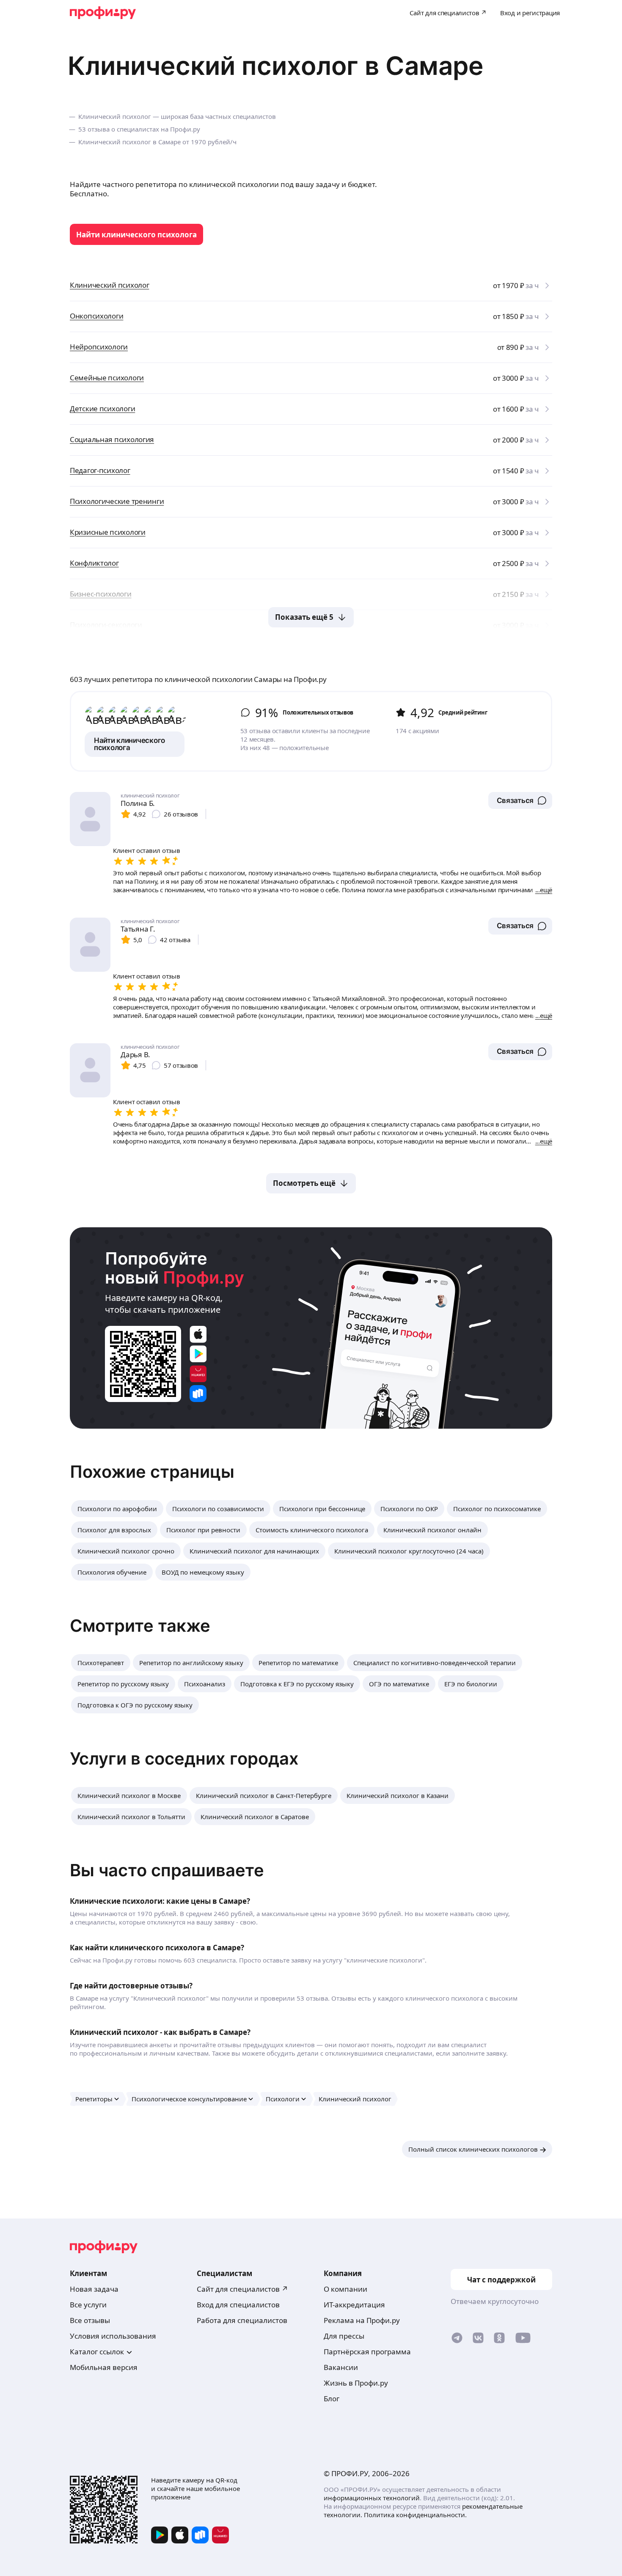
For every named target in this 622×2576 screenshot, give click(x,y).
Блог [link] (332, 2399)
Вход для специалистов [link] (238, 2305)
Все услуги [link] (88, 2305)
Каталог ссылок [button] (97, 2352)
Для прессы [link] (344, 2336)
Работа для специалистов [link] (242, 2320)
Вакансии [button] (341, 2367)
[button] (520, 800)
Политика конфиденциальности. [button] (415, 2515)
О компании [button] (345, 2289)
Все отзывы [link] (90, 2320)
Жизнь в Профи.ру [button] (356, 2383)
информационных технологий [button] (372, 2498)
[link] (136, 234)
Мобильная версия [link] (104, 2367)
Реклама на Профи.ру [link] (362, 2320)
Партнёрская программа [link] (367, 2352)
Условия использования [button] (113, 2336)
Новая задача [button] (94, 2289)
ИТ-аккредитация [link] (354, 2305)
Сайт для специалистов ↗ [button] (242, 2289)
